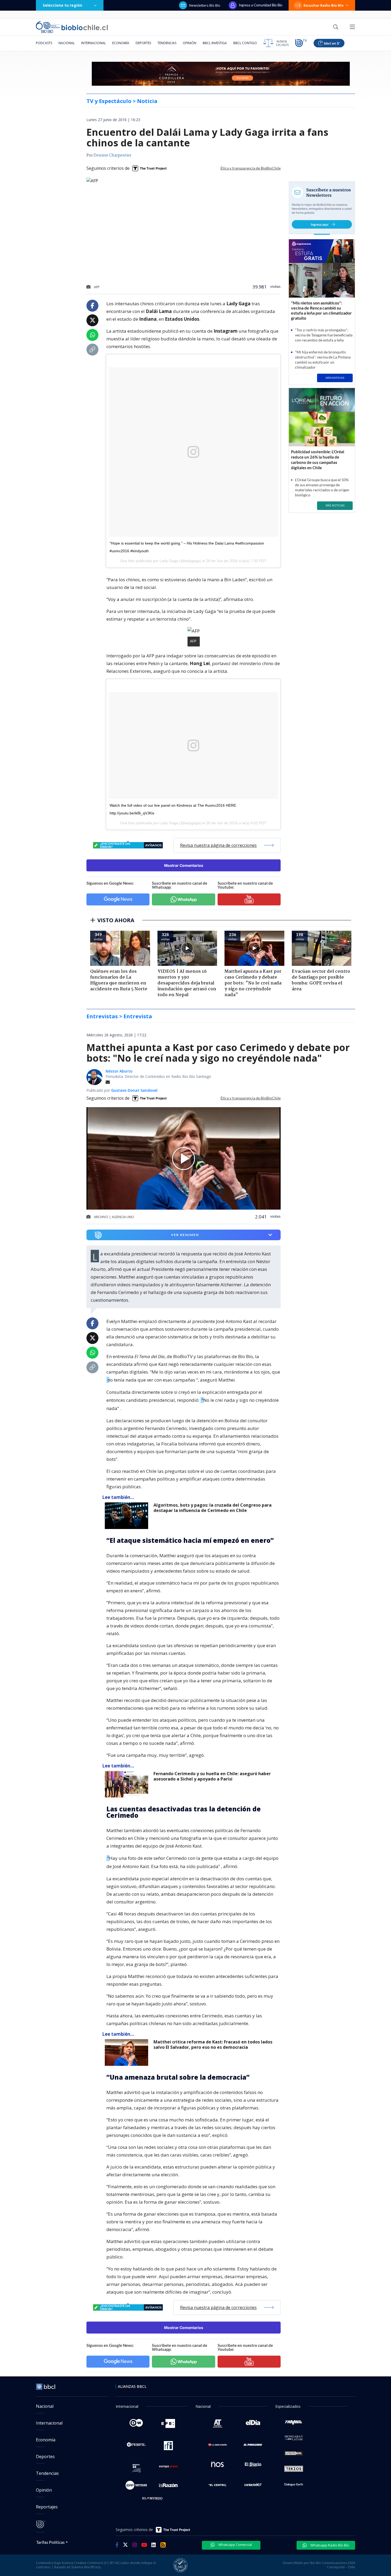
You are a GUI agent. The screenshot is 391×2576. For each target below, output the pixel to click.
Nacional (67, 43)
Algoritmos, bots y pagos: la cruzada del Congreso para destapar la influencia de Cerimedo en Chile (213, 1508)
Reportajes (47, 2507)
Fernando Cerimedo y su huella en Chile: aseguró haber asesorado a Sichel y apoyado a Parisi (212, 1776)
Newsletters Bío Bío (205, 5)
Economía (121, 43)
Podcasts (44, 43)
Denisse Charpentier (113, 155)
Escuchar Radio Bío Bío (324, 5)
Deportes (143, 43)
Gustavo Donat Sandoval (134, 1090)
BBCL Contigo (245, 43)
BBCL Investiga (215, 43)
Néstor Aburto (119, 1071)
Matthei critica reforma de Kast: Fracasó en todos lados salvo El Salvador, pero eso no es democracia (213, 2045)
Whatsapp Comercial (235, 2545)
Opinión (190, 43)
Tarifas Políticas (50, 2542)
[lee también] (128, 1516)
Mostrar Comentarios (184, 865)
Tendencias (167, 43)
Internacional (93, 43)
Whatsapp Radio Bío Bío (329, 2545)
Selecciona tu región (63, 5)
